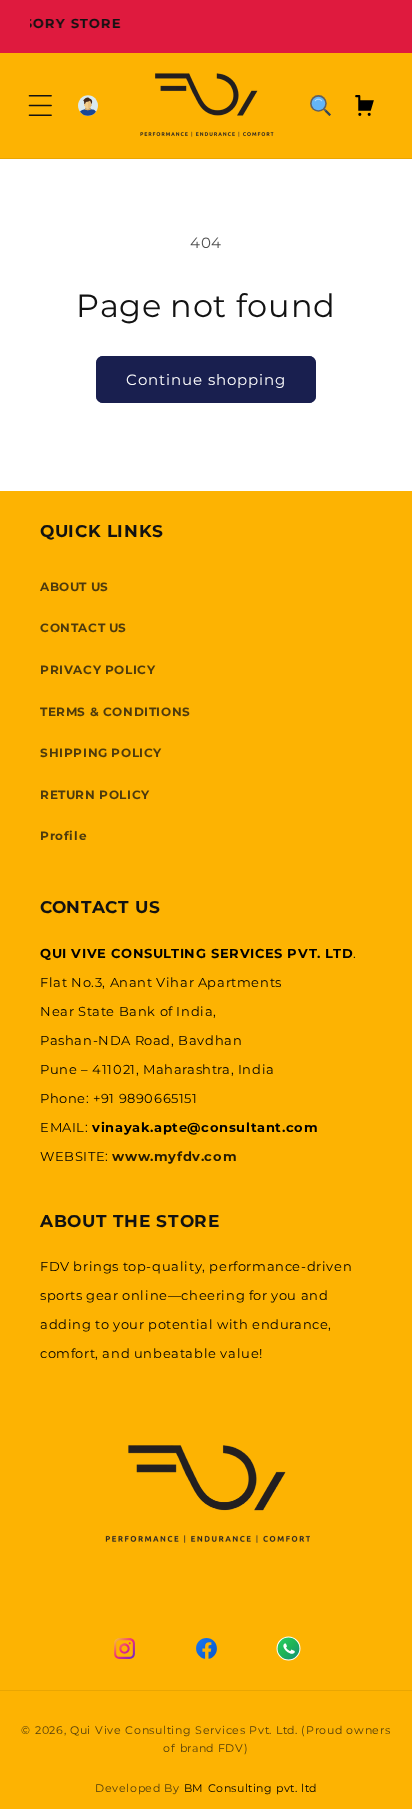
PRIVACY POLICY (97, 669)
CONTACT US (83, 627)
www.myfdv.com (174, 1156)
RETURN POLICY (95, 794)
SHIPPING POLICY (101, 752)
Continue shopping (206, 379)
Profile (63, 835)
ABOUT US (74, 586)
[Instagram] (124, 1649)
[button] (40, 105)
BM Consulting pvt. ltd (250, 1788)
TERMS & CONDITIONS (115, 711)
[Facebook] (206, 1649)
